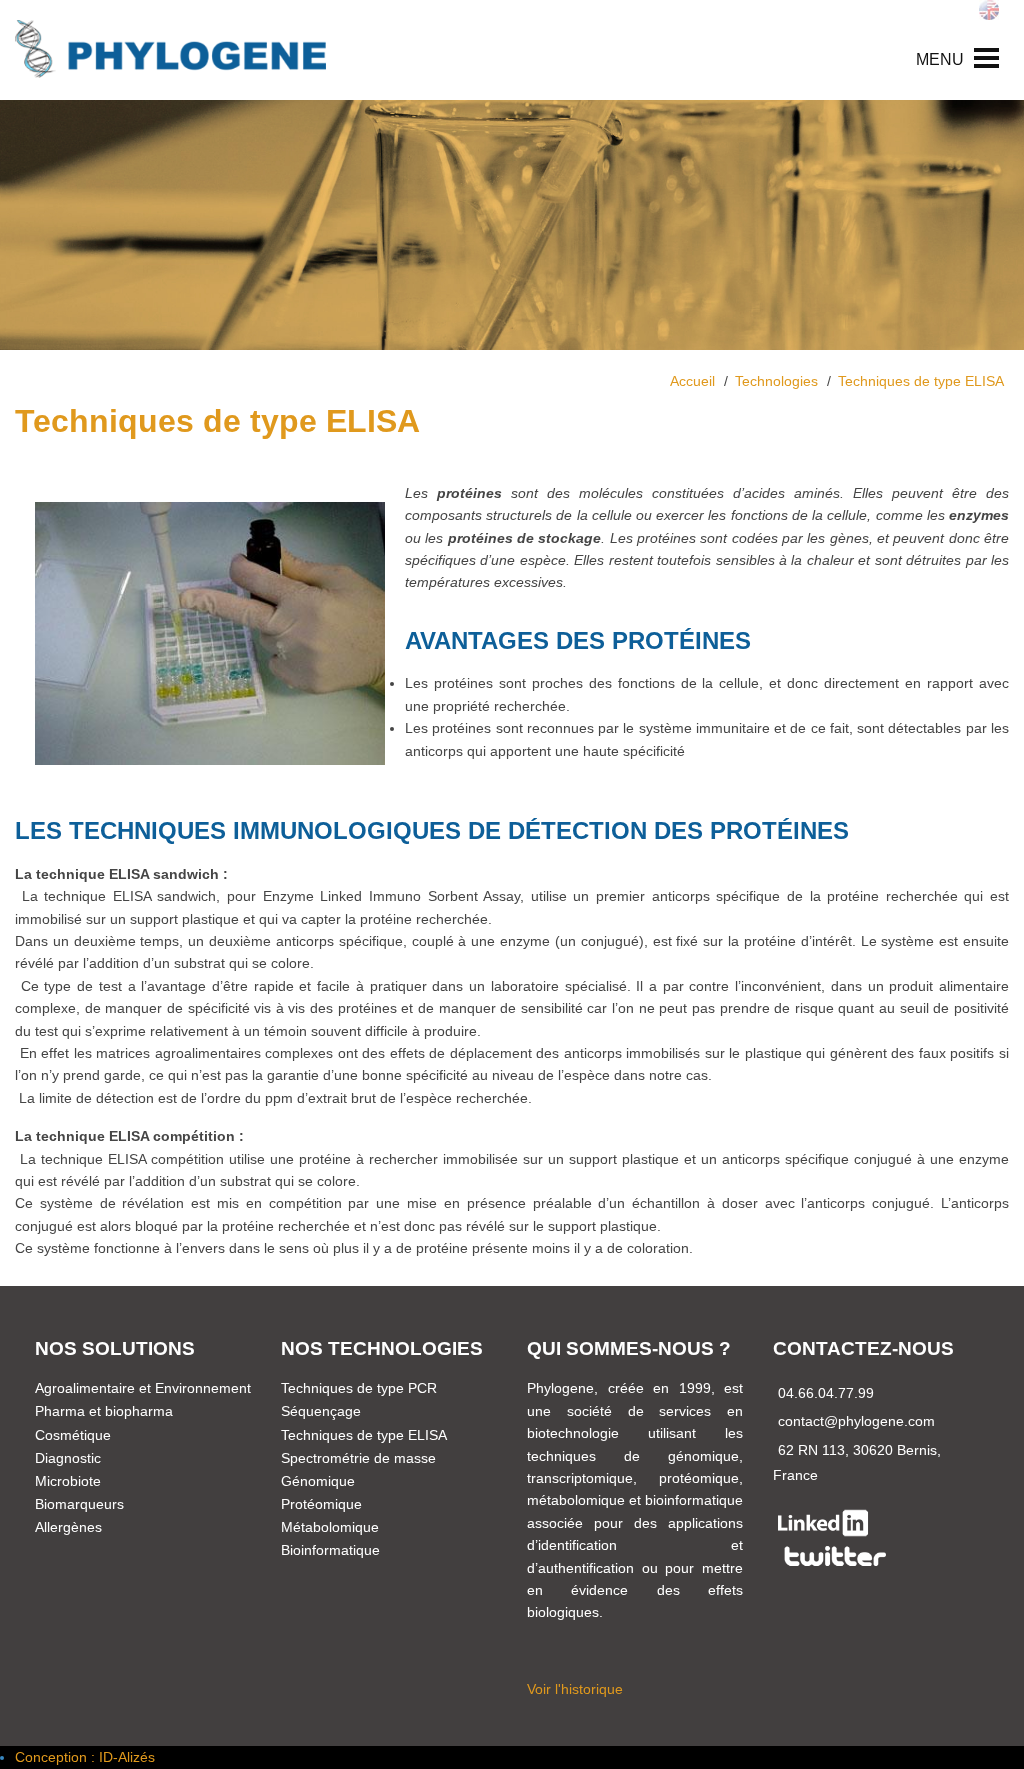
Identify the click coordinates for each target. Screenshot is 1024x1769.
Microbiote (68, 1481)
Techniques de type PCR (359, 1388)
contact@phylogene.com (856, 1421)
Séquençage (321, 1411)
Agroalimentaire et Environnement (143, 1388)
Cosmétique (73, 1435)
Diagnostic (68, 1458)
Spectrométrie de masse (358, 1458)
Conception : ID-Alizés (85, 1757)
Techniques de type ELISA (364, 1435)
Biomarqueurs (79, 1504)
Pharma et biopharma (104, 1411)
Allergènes (68, 1527)
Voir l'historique (575, 1689)
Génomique (318, 1481)
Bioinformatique (330, 1550)
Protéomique (321, 1504)
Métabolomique (330, 1527)
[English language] (989, 10)
